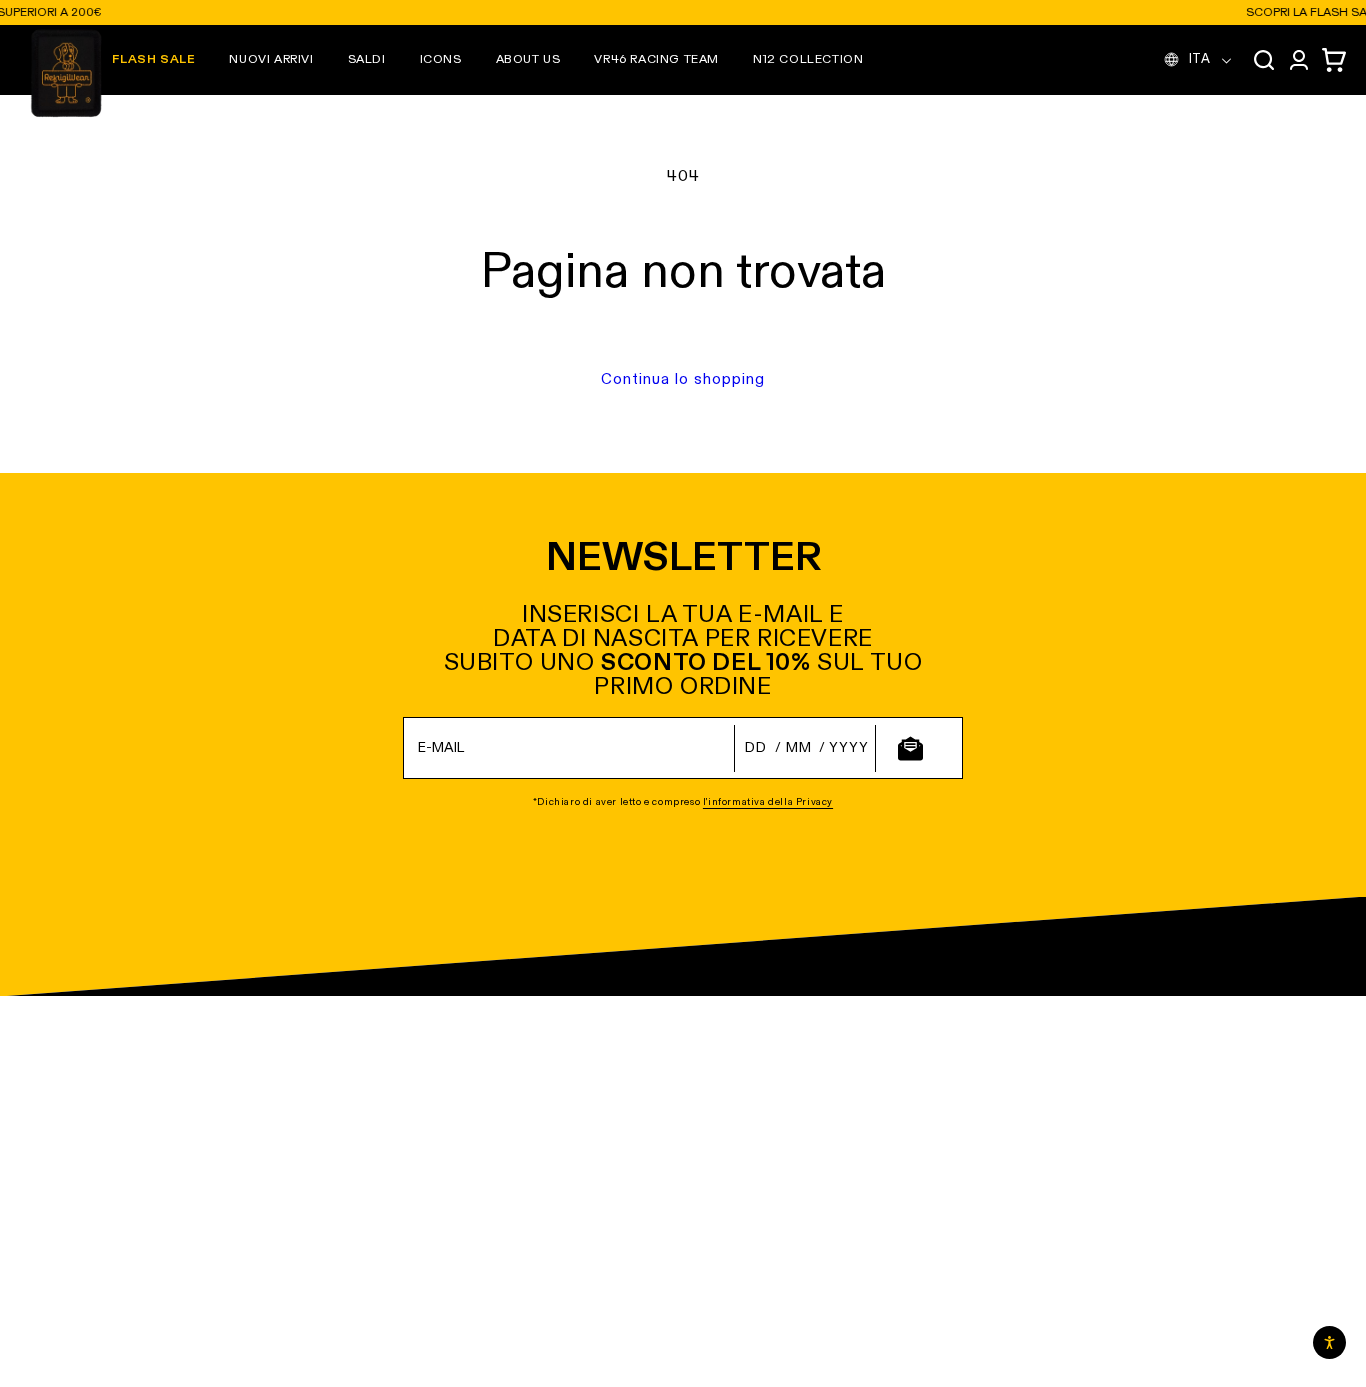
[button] (271, 60)
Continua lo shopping (683, 379)
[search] (1264, 60)
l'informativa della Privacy (768, 802)
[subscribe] (910, 748)
